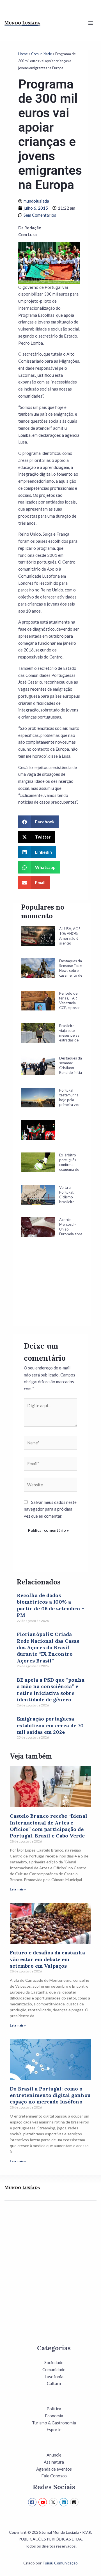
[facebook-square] (33, 2502)
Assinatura (54, 2462)
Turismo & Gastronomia (54, 2423)
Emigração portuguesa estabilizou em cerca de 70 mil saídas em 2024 (50, 1725)
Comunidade (42, 54)
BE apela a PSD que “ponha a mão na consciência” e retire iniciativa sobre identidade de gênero (51, 1690)
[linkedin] (64, 2502)
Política (54, 2409)
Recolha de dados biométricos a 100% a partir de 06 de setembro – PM (50, 1605)
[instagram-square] (75, 2502)
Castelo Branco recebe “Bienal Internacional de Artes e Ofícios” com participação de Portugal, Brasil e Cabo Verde (49, 1826)
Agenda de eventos (54, 2469)
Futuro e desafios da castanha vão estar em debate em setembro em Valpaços (47, 1959)
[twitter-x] (54, 2502)
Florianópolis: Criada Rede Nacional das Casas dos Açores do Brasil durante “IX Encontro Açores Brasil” (48, 1647)
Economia (54, 2416)
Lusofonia (54, 2377)
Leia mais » (18, 1889)
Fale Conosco (54, 2476)
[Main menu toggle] (91, 23)
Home (23, 54)
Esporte (54, 2429)
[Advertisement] (52, 1289)
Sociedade (54, 2362)
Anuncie (54, 2455)
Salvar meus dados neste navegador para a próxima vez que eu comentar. (50, 1509)
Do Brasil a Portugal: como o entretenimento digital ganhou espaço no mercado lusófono (50, 2095)
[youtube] (43, 2502)
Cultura (54, 2383)
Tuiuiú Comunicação (60, 2563)
